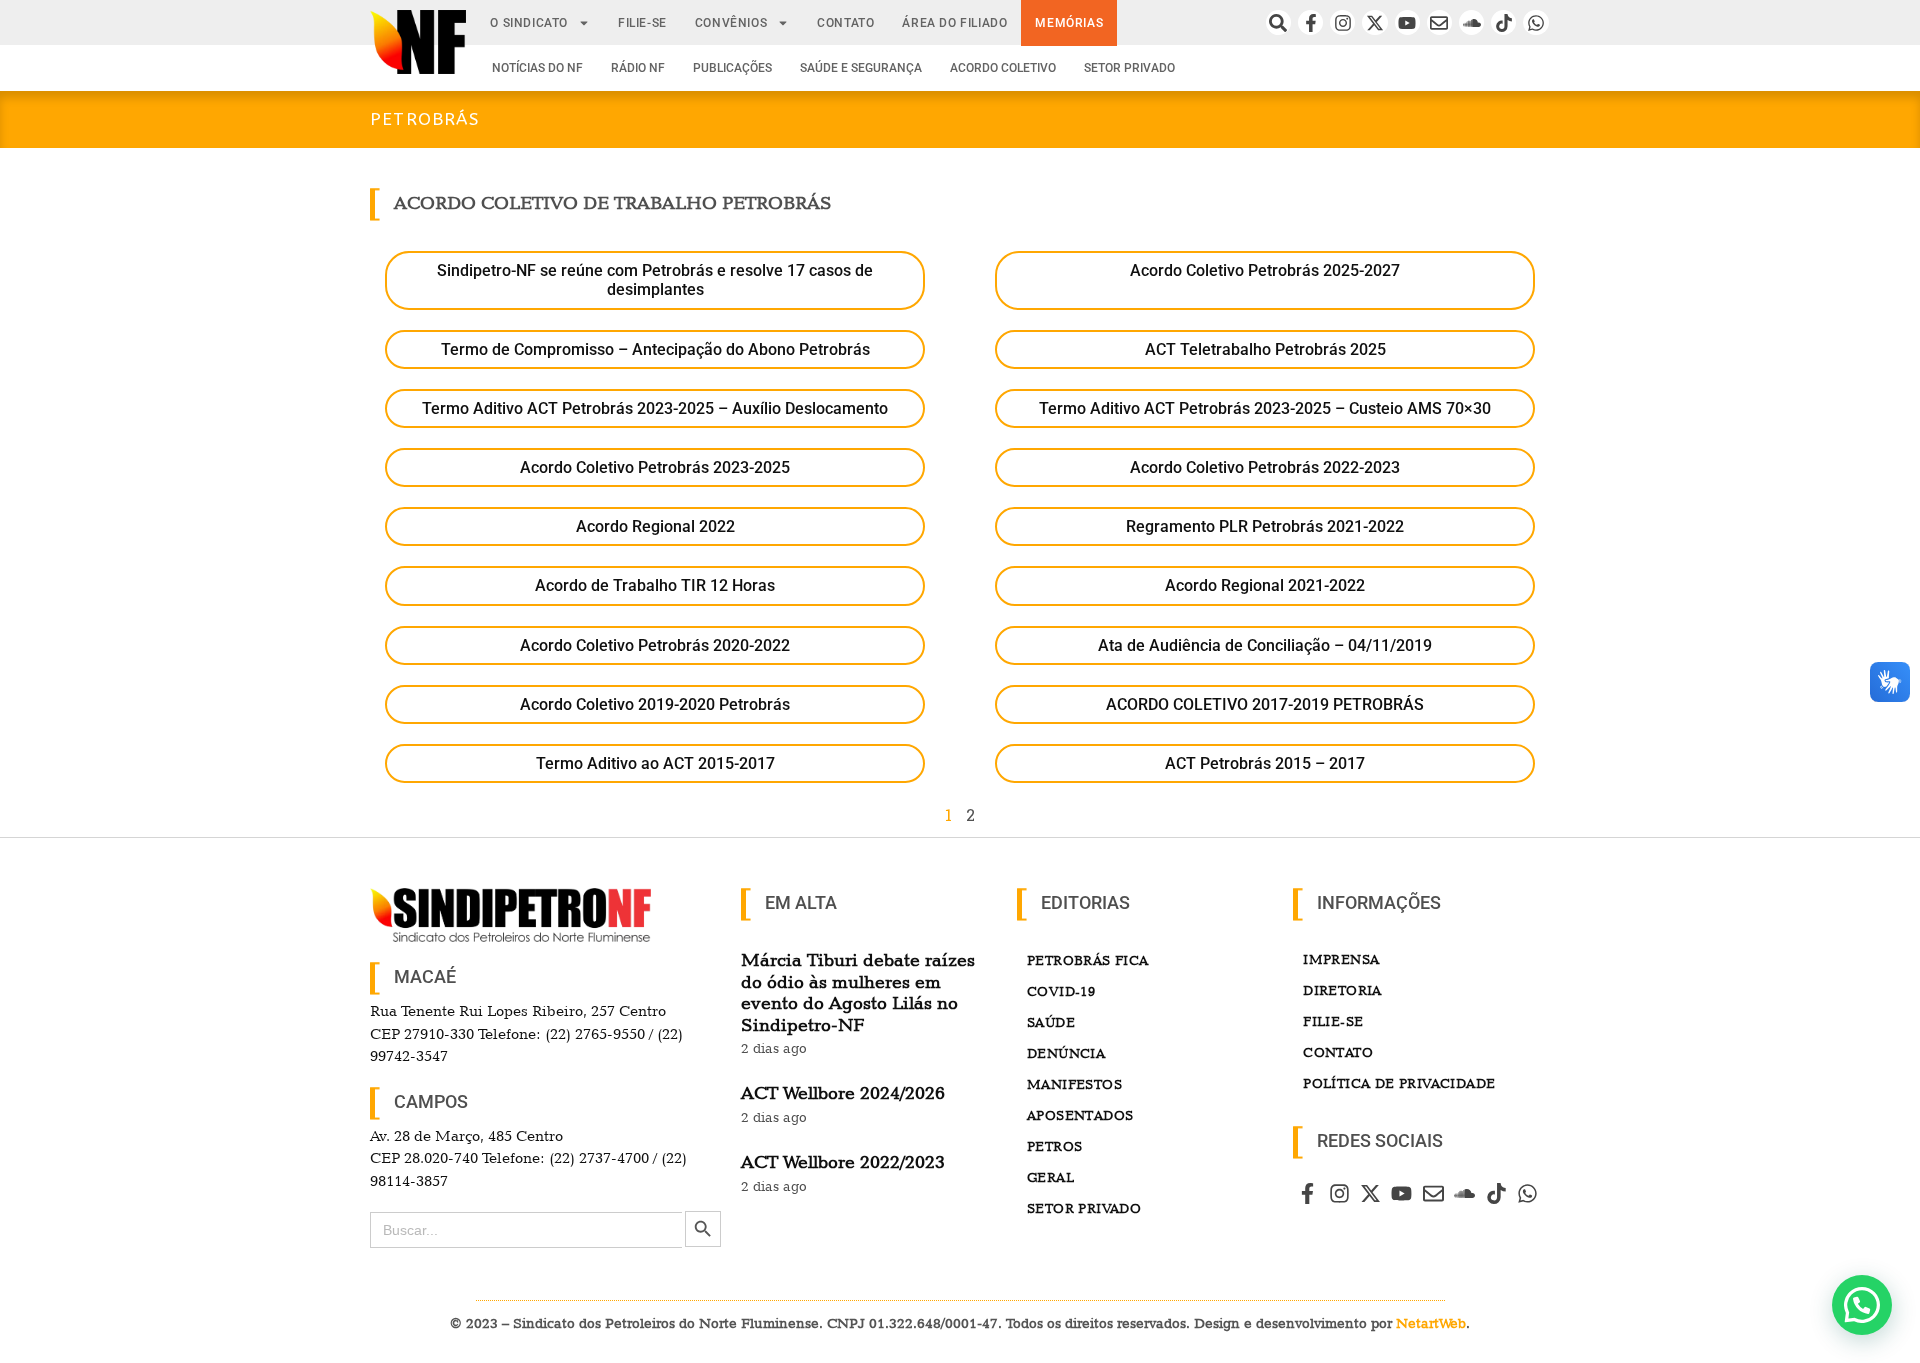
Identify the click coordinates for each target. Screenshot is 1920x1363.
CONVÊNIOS (731, 23)
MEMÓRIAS (1069, 23)
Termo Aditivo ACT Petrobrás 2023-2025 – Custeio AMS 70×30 (1265, 408)
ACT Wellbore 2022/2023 (843, 1161)
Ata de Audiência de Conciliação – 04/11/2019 (1265, 645)
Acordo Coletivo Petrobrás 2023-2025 (655, 467)
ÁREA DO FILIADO (954, 23)
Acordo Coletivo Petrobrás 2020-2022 (655, 645)
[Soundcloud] (1471, 22)
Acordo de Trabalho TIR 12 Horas (655, 585)
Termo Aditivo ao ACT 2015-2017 (655, 763)
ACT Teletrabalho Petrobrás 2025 (1265, 349)
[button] (1862, 1305)
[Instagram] (1342, 22)
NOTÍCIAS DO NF (537, 68)
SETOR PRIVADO (1129, 68)
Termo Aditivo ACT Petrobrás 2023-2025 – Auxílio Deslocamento (655, 408)
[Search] (1278, 22)
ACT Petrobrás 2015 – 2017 (1265, 763)
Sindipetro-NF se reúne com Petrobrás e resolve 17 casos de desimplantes (655, 280)
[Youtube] (1407, 22)
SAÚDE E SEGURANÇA (861, 68)
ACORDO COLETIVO (1003, 68)
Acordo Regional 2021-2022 (1265, 585)
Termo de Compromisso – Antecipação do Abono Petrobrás (655, 349)
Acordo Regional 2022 (655, 526)
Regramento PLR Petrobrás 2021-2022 (1265, 526)
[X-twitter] (1374, 22)
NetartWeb (1431, 1323)
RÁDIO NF (638, 68)
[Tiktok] (1503, 22)
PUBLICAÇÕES (732, 68)
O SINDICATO (529, 23)
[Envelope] (1439, 22)
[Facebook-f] (1310, 22)
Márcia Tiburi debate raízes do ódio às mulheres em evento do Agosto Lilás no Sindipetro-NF (858, 992)
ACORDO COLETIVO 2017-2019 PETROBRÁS (1265, 704)
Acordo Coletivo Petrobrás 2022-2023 (1265, 467)
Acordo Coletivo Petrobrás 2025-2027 (1265, 270)
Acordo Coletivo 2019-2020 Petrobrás (655, 704)
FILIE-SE (642, 23)
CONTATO (845, 23)
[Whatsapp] (1535, 22)
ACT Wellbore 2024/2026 (843, 1092)
